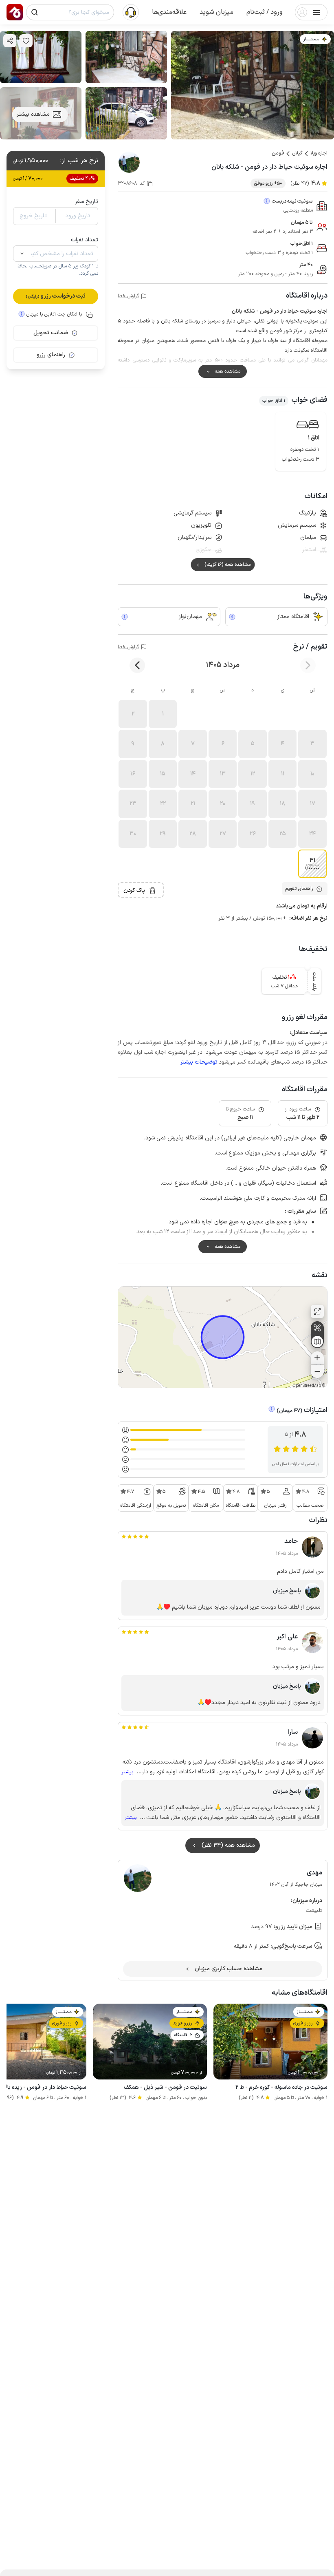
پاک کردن (134, 891)
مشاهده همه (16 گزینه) (227, 565)
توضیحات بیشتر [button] (199, 1062)
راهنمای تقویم (299, 889)
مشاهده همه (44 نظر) (228, 1845)
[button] (265, 12)
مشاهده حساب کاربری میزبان (229, 1969)
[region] (223, 1337)
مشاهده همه (227, 371)
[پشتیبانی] (131, 12)
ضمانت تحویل (51, 333)
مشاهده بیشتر (33, 114)
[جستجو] (35, 12)
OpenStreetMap (307, 1386)
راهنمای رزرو (51, 355)
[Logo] (15, 12)
